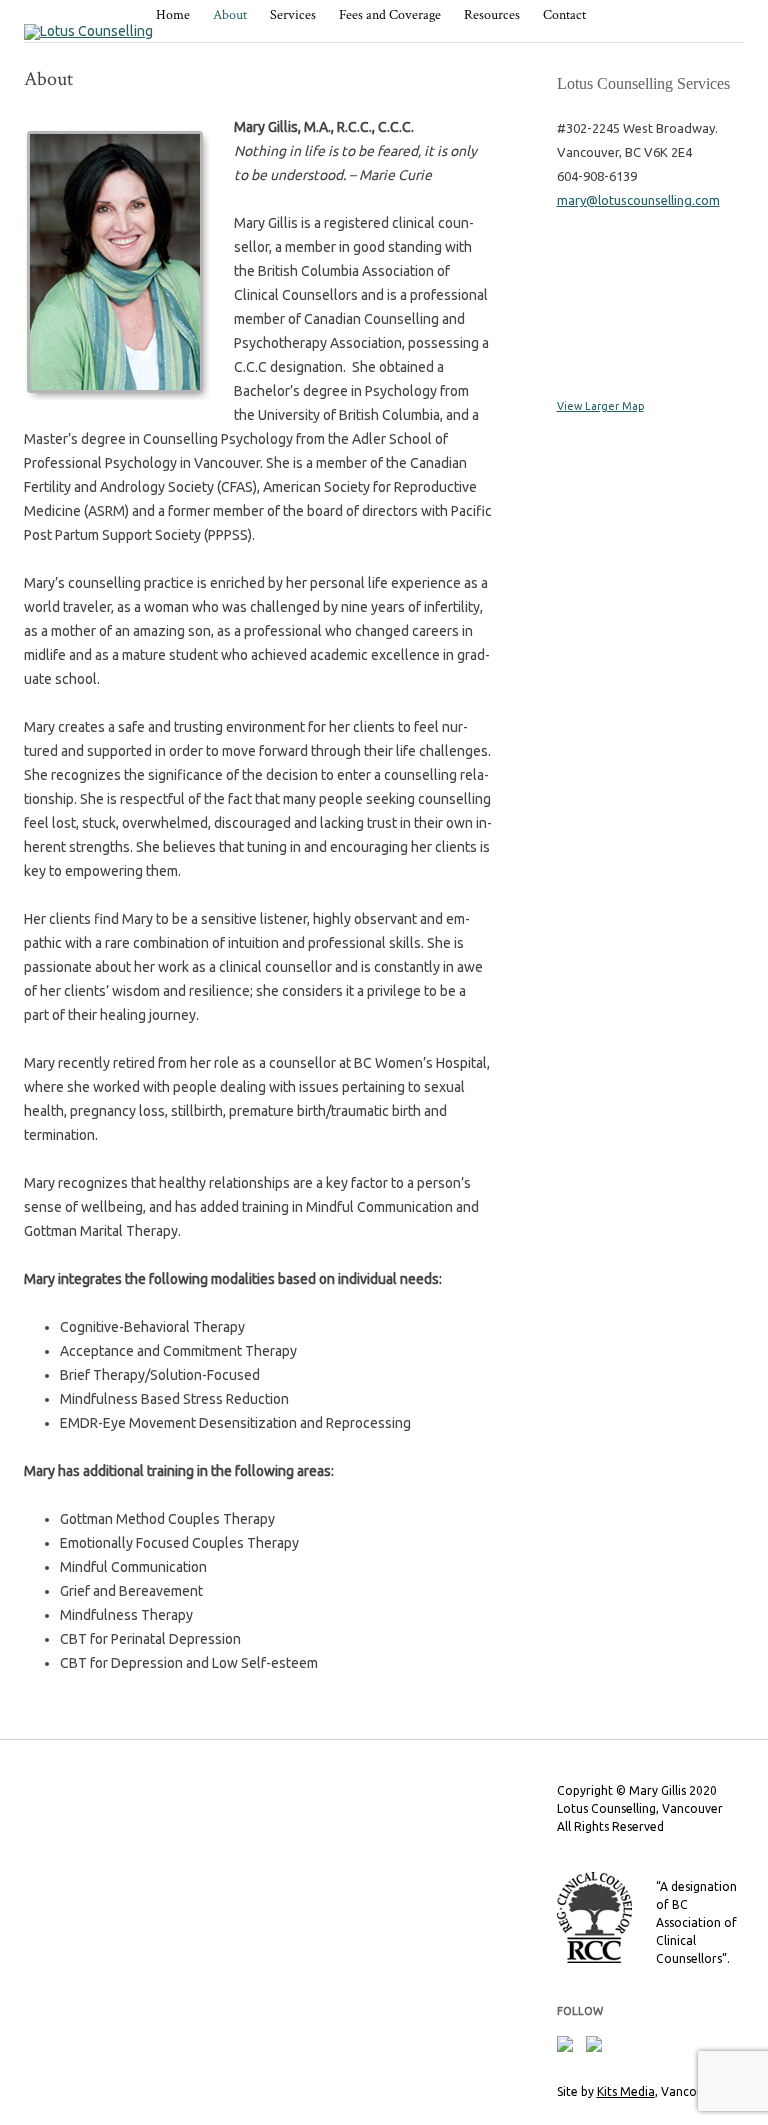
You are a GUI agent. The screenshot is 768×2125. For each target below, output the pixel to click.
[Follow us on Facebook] (569, 2048)
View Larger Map (600, 406)
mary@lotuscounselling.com (638, 200)
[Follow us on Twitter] (598, 2048)
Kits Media (626, 2091)
